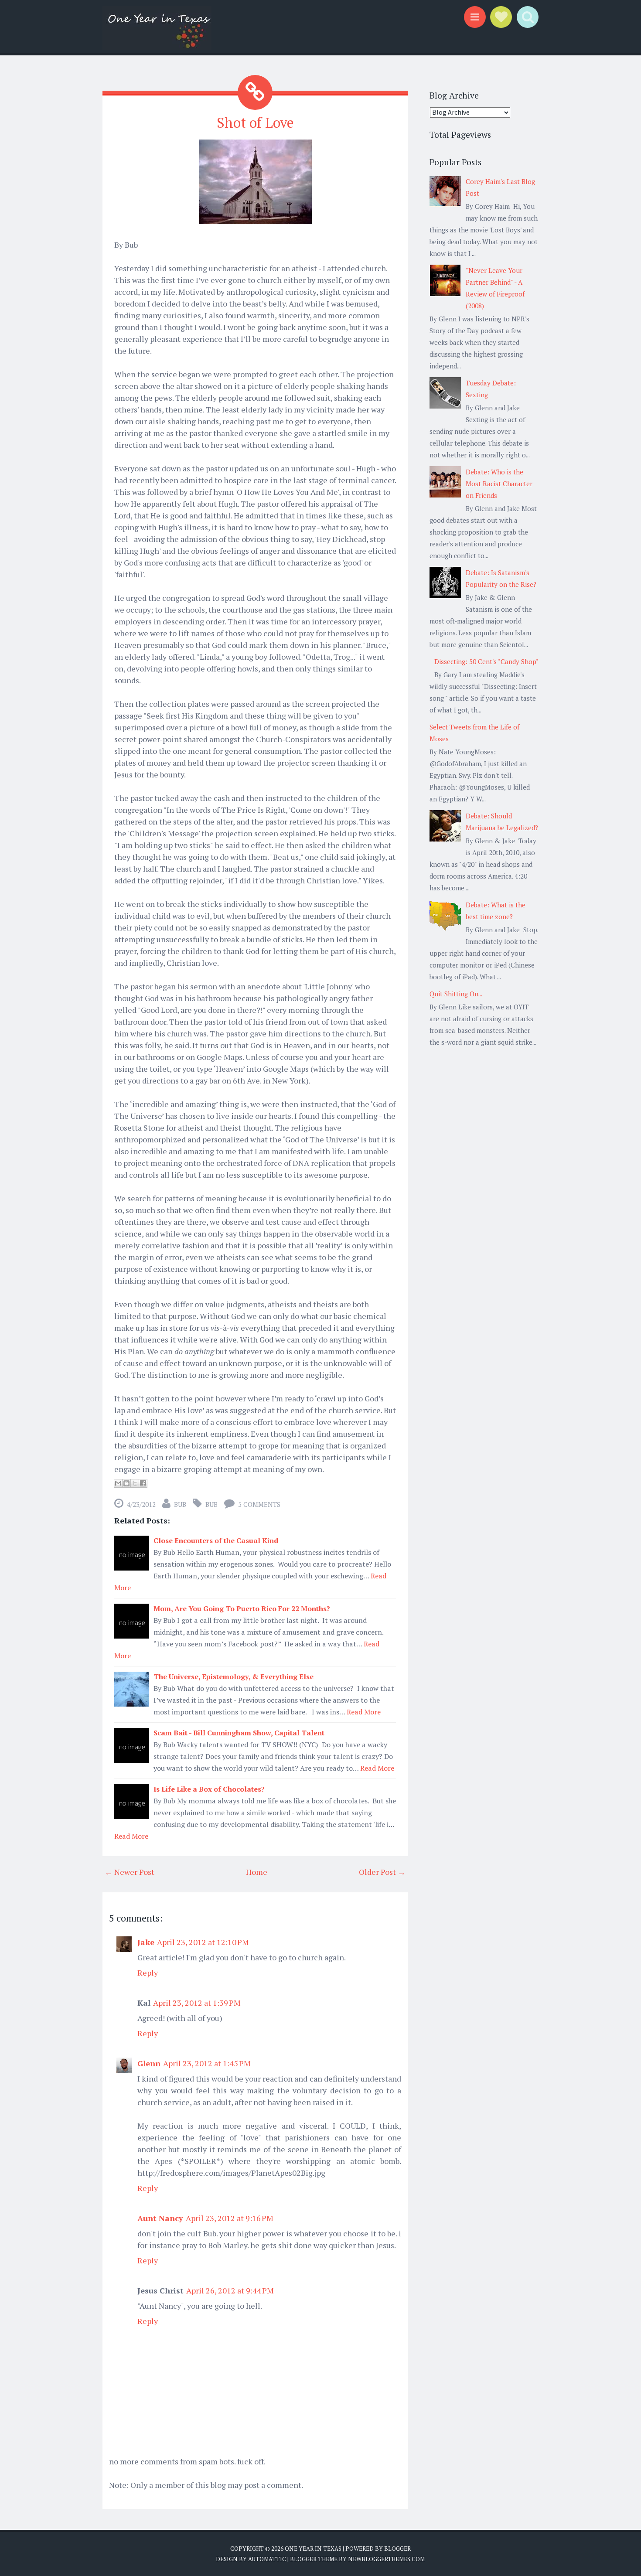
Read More (364, 1712)
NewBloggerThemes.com (386, 2559)
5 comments (259, 1504)
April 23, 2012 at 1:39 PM (197, 2003)
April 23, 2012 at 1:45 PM (207, 2063)
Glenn (149, 2063)
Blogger (397, 2549)
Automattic (267, 2559)
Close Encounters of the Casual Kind (216, 1540)
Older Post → (382, 1872)
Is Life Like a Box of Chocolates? (209, 1789)
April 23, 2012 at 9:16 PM (230, 2218)
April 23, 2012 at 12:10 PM (203, 1942)
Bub (211, 1504)
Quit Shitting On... (456, 994)
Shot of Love (255, 123)
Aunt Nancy (160, 2218)
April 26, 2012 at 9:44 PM (230, 2290)
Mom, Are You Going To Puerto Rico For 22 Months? (242, 1608)
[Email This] (118, 1483)
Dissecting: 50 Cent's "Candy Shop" (486, 661)
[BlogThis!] (126, 1483)
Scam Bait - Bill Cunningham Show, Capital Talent (239, 1733)
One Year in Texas (313, 2549)
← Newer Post (130, 1872)
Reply (148, 1973)
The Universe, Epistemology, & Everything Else (234, 1676)
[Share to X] (135, 1483)
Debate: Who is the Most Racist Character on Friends (499, 484)
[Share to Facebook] (143, 1483)
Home (257, 1872)
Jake (146, 1942)
